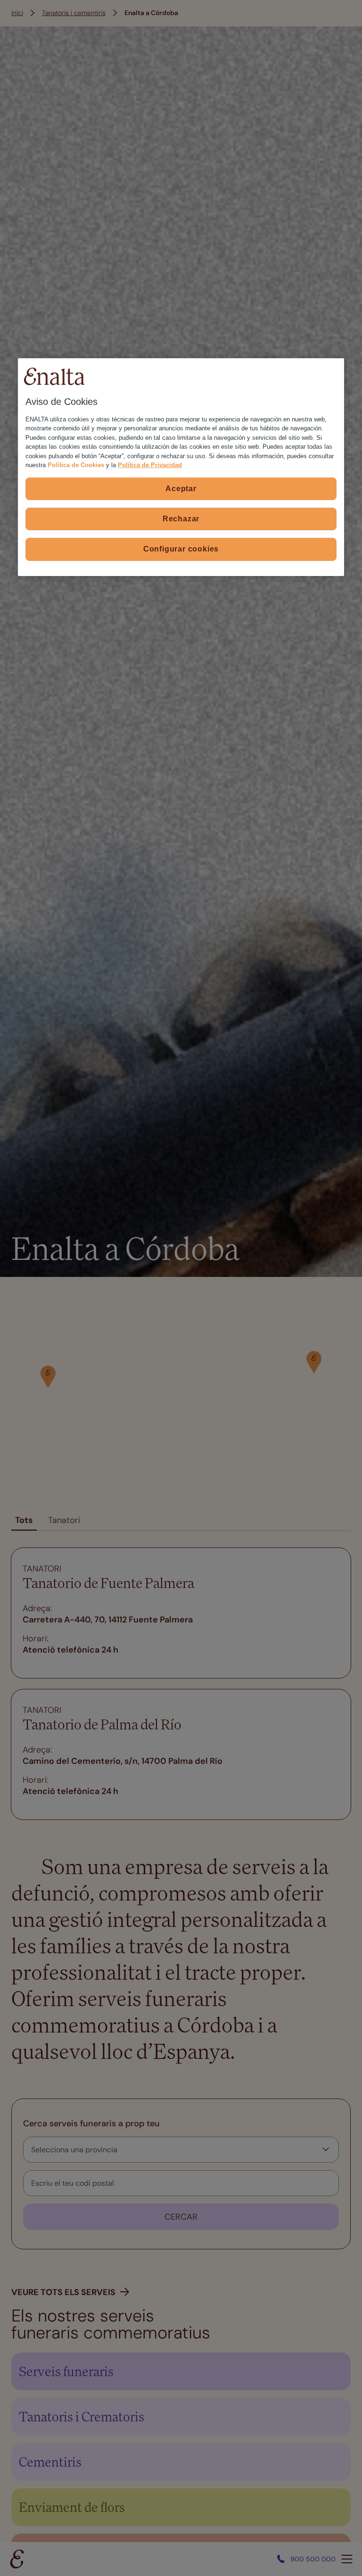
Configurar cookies (181, 549)
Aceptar (181, 488)
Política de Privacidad (150, 465)
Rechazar (181, 519)
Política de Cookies (76, 465)
